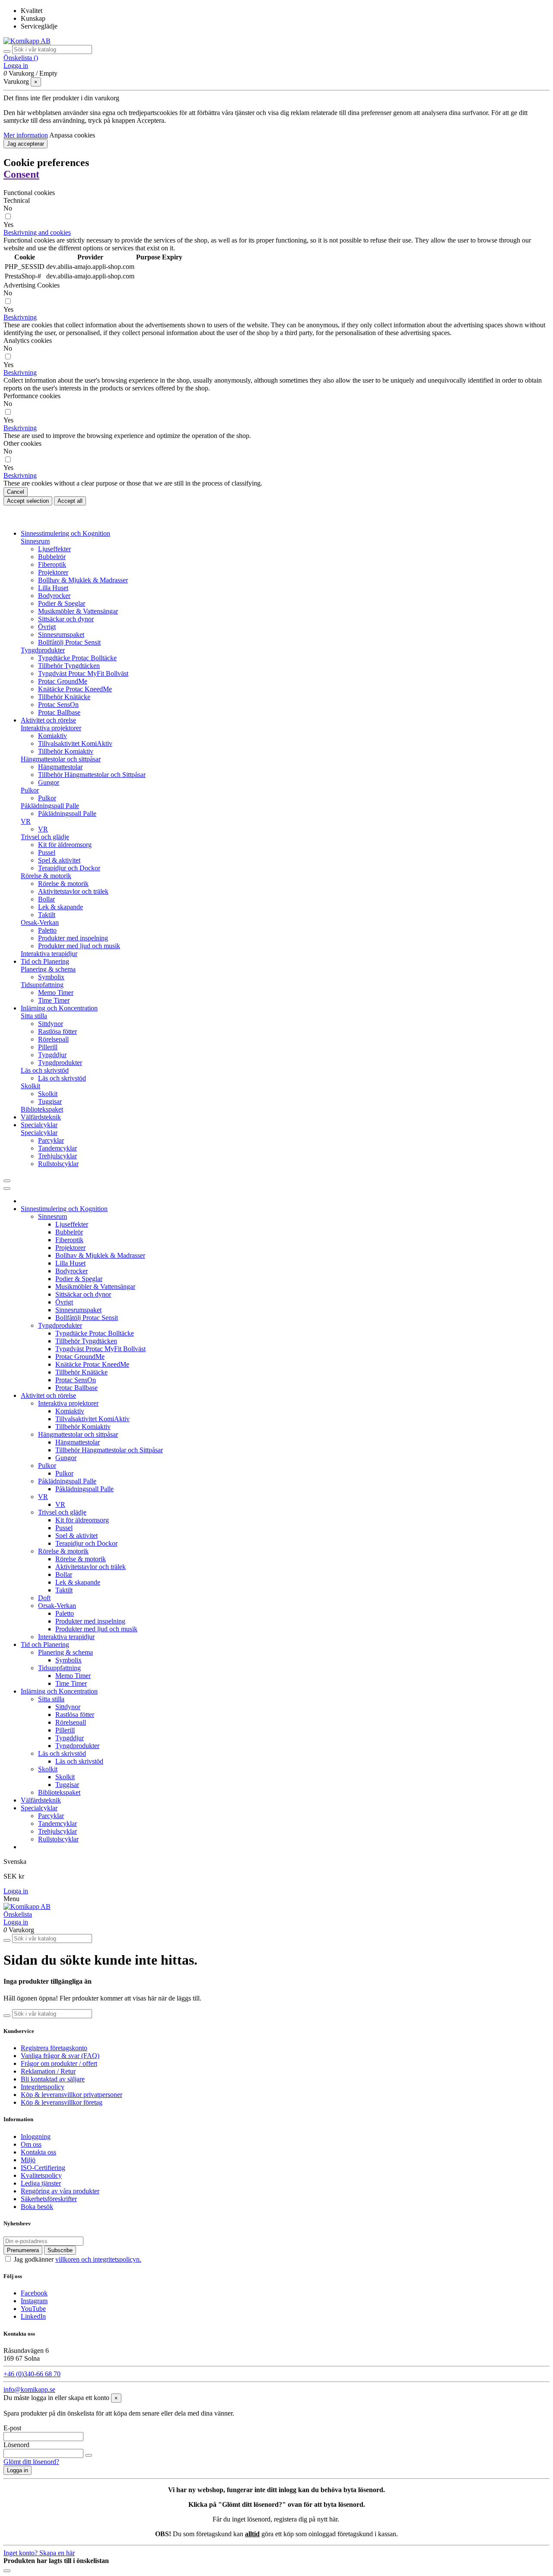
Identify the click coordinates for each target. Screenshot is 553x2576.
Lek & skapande (60, 907)
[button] (37, 232)
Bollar (46, 899)
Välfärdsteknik (41, 1800)
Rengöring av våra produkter (60, 2191)
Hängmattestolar (60, 767)
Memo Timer (56, 992)
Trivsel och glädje (45, 837)
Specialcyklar (39, 1133)
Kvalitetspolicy (41, 2175)
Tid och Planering (45, 1644)
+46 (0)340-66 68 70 (32, 2374)
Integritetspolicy (43, 2087)
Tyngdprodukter (43, 650)
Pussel (47, 852)
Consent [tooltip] (21, 174)
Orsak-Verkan (40, 922)
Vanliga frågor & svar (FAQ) (60, 2056)
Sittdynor (51, 1024)
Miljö (28, 2160)
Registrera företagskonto (54, 2048)
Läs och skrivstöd (45, 1070)
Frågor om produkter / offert (59, 2063)
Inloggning (36, 2137)
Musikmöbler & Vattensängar (78, 611)
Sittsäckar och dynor (66, 619)
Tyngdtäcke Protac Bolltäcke (77, 658)
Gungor (49, 782)
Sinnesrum (35, 541)
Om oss (31, 2144)
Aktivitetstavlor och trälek (73, 891)
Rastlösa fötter (57, 1031)
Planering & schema (48, 969)
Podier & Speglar (62, 603)
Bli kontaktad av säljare (53, 2079)
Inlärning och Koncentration (59, 1691)
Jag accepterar (25, 144)
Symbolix (51, 977)
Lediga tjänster (41, 2183)
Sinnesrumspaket (61, 634)
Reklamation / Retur (48, 2071)
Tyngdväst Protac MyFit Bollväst (83, 673)
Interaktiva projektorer (51, 728)
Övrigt (47, 627)
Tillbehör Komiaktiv (66, 751)
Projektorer (53, 572)
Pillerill (48, 1047)
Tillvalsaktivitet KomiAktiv (75, 743)
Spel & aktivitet (59, 860)
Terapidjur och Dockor (69, 868)
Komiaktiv (52, 736)
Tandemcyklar (57, 1148)
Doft (44, 1598)
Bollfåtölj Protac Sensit (69, 642)
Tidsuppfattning (42, 985)
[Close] (7, 1189)
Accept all (70, 501)
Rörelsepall (53, 1039)
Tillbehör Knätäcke (64, 697)
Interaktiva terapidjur (49, 954)
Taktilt (47, 915)
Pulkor (30, 790)
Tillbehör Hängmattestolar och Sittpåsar (92, 775)
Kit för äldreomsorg (65, 845)
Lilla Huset (53, 588)
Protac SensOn (58, 705)
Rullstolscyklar (58, 1164)
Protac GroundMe (63, 681)
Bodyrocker (54, 596)
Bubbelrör (52, 557)
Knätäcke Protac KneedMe (75, 689)
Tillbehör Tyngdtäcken (69, 666)
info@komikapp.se (29, 2389)
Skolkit (30, 1086)
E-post (12, 2428)
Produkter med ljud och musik (79, 946)
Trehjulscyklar (57, 1156)
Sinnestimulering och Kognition (64, 1209)
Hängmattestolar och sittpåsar (61, 759)
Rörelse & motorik (46, 876)
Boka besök (37, 2207)
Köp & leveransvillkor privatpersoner (72, 2095)
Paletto (47, 930)
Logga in (16, 1891)
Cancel (16, 492)
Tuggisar (50, 1101)
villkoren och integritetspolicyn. (98, 2259)
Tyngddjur (52, 1055)
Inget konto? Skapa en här (39, 2553)
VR (26, 821)
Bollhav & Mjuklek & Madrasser (83, 580)
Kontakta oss (38, 2152)
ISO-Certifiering (43, 2168)
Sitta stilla (34, 1016)
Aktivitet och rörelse (48, 1395)
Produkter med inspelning (73, 938)
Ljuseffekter (54, 549)
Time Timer (54, 1000)
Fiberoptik (52, 564)
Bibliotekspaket (42, 1109)
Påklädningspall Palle (50, 806)
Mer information (26, 135)
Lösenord (16, 2445)
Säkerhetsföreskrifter (49, 2199)
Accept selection (28, 501)
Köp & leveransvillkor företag (62, 2102)
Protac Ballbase (59, 712)
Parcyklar (51, 1140)
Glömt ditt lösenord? (31, 2462)
